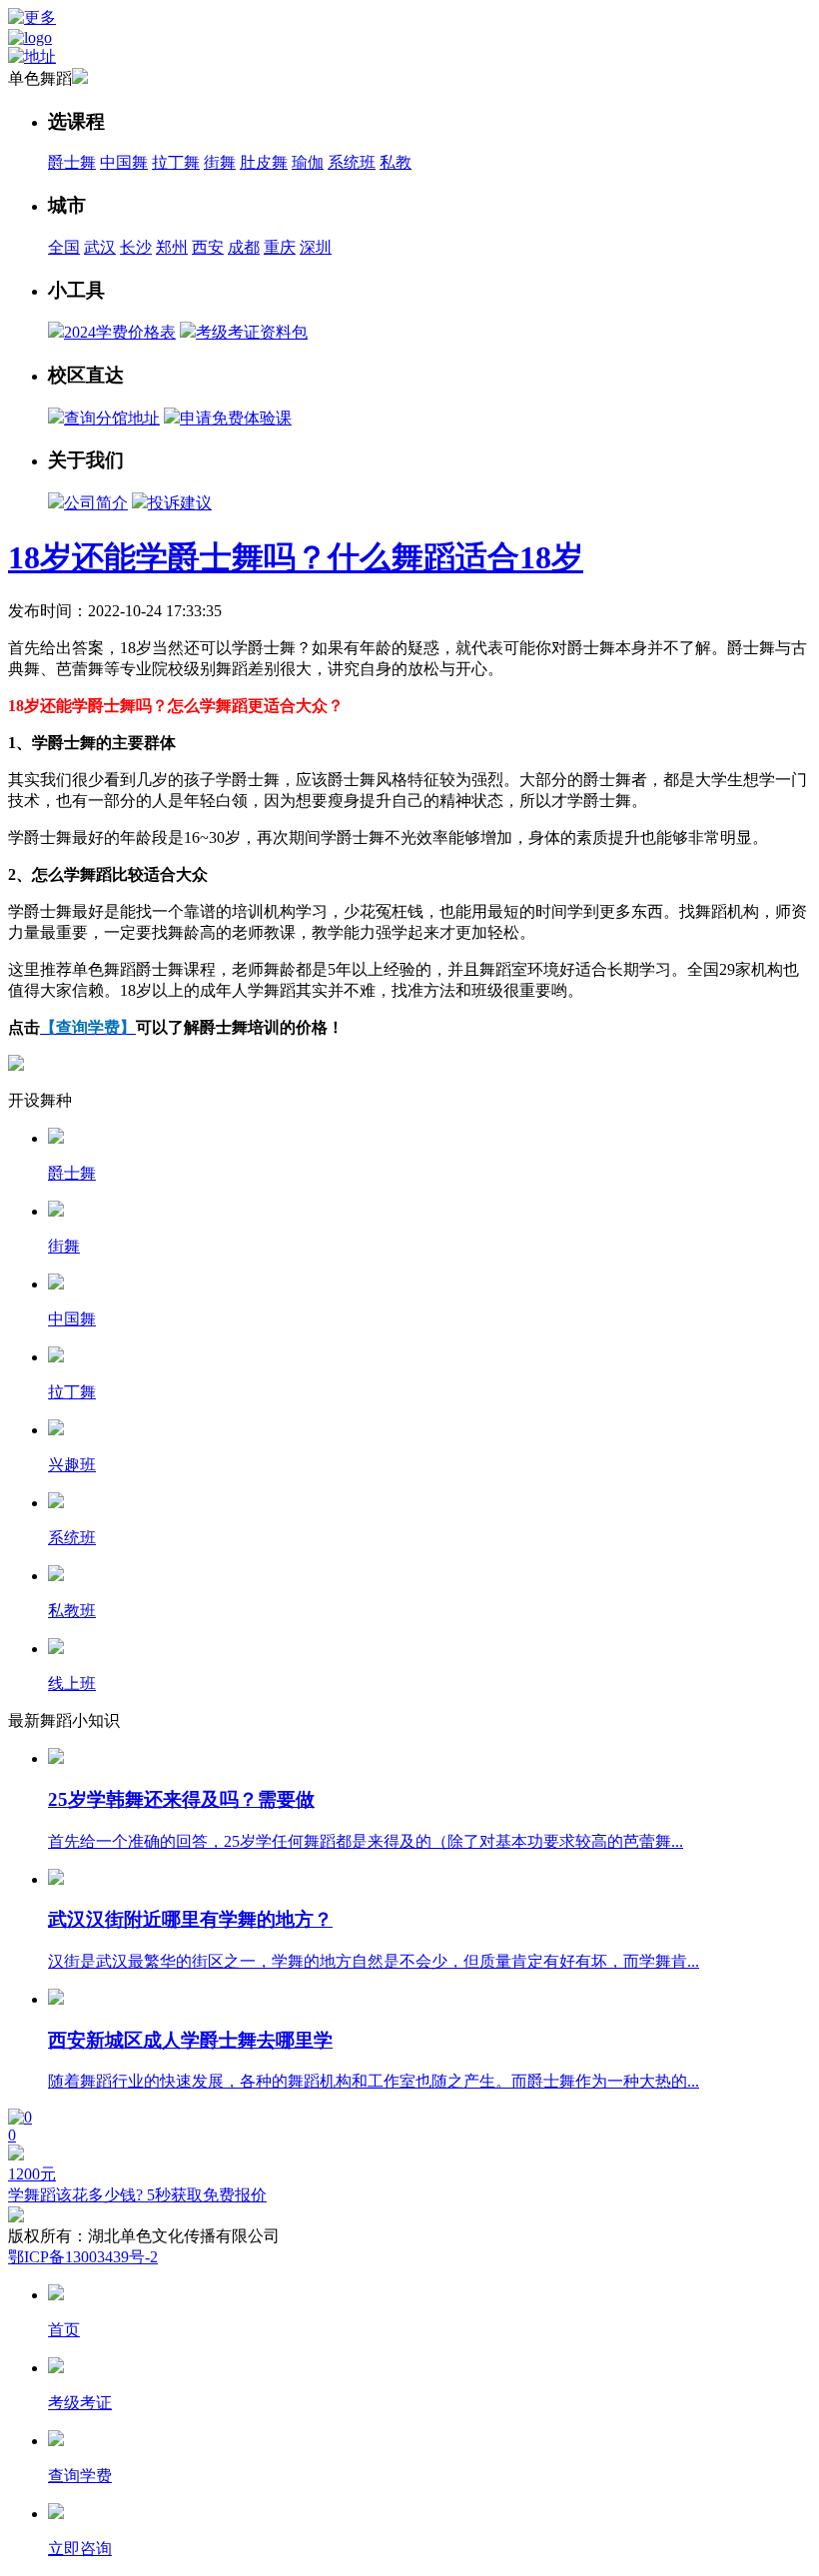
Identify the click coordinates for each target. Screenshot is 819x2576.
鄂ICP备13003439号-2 (83, 2257)
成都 (244, 247)
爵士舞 (72, 162)
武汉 (100, 247)
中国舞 (124, 162)
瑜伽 (308, 162)
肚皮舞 (264, 162)
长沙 (136, 247)
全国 (64, 247)
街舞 (220, 162)
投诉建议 (180, 503)
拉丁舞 (176, 162)
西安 (208, 247)
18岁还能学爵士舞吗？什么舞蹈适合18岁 (296, 557)
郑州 (172, 247)
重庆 (280, 247)
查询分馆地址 (112, 418)
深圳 (316, 247)
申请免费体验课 (236, 418)
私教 (396, 162)
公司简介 (96, 503)
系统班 (352, 162)
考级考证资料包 (252, 332)
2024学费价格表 (120, 332)
